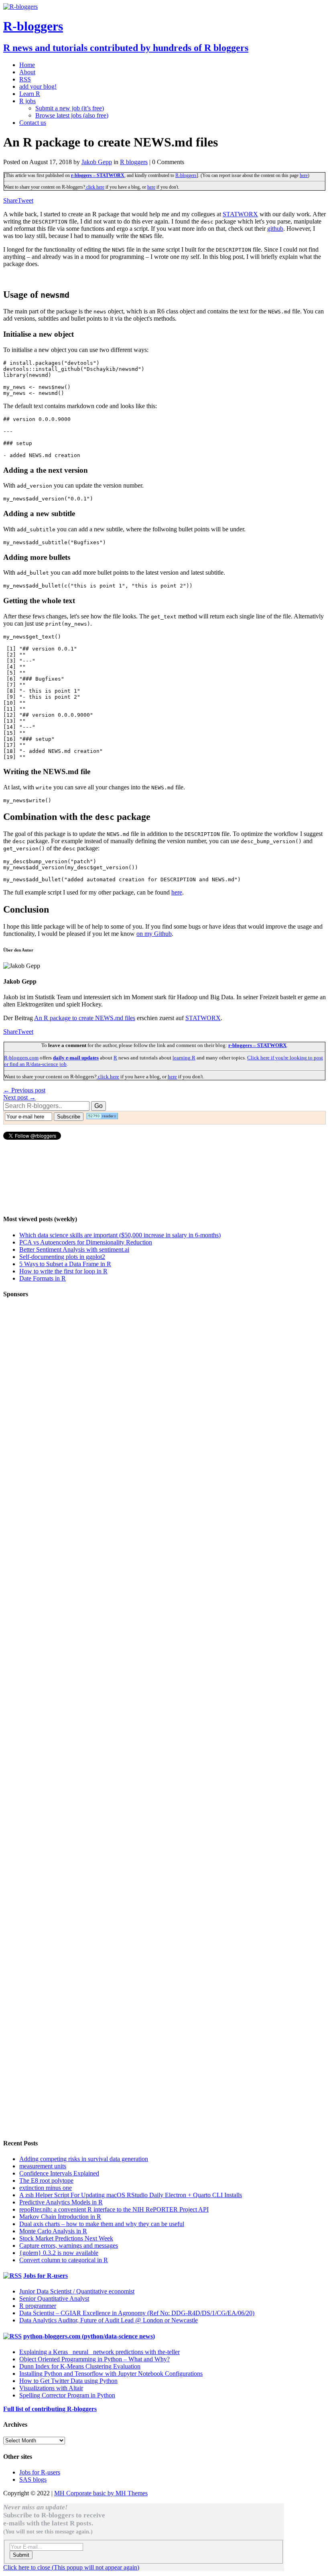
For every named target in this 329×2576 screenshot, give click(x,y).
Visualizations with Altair (51, 2388)
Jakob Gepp (97, 162)
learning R (184, 1058)
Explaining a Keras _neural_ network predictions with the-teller (100, 2352)
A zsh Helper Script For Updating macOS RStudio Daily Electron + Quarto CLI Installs (131, 2195)
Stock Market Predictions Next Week (66, 2238)
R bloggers (134, 162)
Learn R (30, 94)
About (27, 72)
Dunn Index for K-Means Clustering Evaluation (80, 2366)
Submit (21, 2555)
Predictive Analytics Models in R (61, 2202)
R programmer (38, 2306)
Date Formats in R (43, 1278)
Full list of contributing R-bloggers (50, 2409)
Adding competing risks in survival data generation (84, 2159)
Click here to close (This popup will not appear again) (71, 2567)
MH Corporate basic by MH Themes (101, 2493)
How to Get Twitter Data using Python (68, 2381)
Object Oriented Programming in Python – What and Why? (94, 2359)
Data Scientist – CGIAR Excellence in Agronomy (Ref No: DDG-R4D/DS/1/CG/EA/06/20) (137, 2313)
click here (95, 187)
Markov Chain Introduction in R (60, 2217)
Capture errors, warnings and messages (69, 2246)
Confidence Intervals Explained (59, 2173)
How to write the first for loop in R (63, 1271)
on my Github (154, 934)
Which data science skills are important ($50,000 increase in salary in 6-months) (120, 1235)
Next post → (19, 1097)
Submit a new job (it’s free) (70, 108)
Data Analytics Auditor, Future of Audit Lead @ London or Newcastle (109, 2320)
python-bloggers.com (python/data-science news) (89, 2336)
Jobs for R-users (46, 2276)
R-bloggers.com (21, 1058)
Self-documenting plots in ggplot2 (62, 1257)
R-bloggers (186, 175)
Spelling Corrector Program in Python (67, 2395)
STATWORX (240, 214)
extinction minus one (46, 2188)
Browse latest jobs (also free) (72, 115)
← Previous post (24, 1090)
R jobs (27, 101)
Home (27, 65)
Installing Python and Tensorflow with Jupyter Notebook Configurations (111, 2374)
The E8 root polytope (46, 2181)
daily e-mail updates (76, 1058)
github (275, 229)
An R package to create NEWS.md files (85, 1018)
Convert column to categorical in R (64, 2260)
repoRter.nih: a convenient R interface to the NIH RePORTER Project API (114, 2209)
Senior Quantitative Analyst (54, 2298)
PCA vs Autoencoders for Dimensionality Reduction (86, 1242)
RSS (25, 79)
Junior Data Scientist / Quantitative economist (77, 2291)
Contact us (33, 123)
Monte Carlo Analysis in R (53, 2231)
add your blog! (38, 86)
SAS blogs (33, 2479)
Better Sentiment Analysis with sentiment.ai (74, 1249)
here (304, 175)
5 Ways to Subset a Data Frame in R (65, 1264)
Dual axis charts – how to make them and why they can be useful (102, 2224)
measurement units (43, 2166)
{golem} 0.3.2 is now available (59, 2253)
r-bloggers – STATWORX (98, 175)
